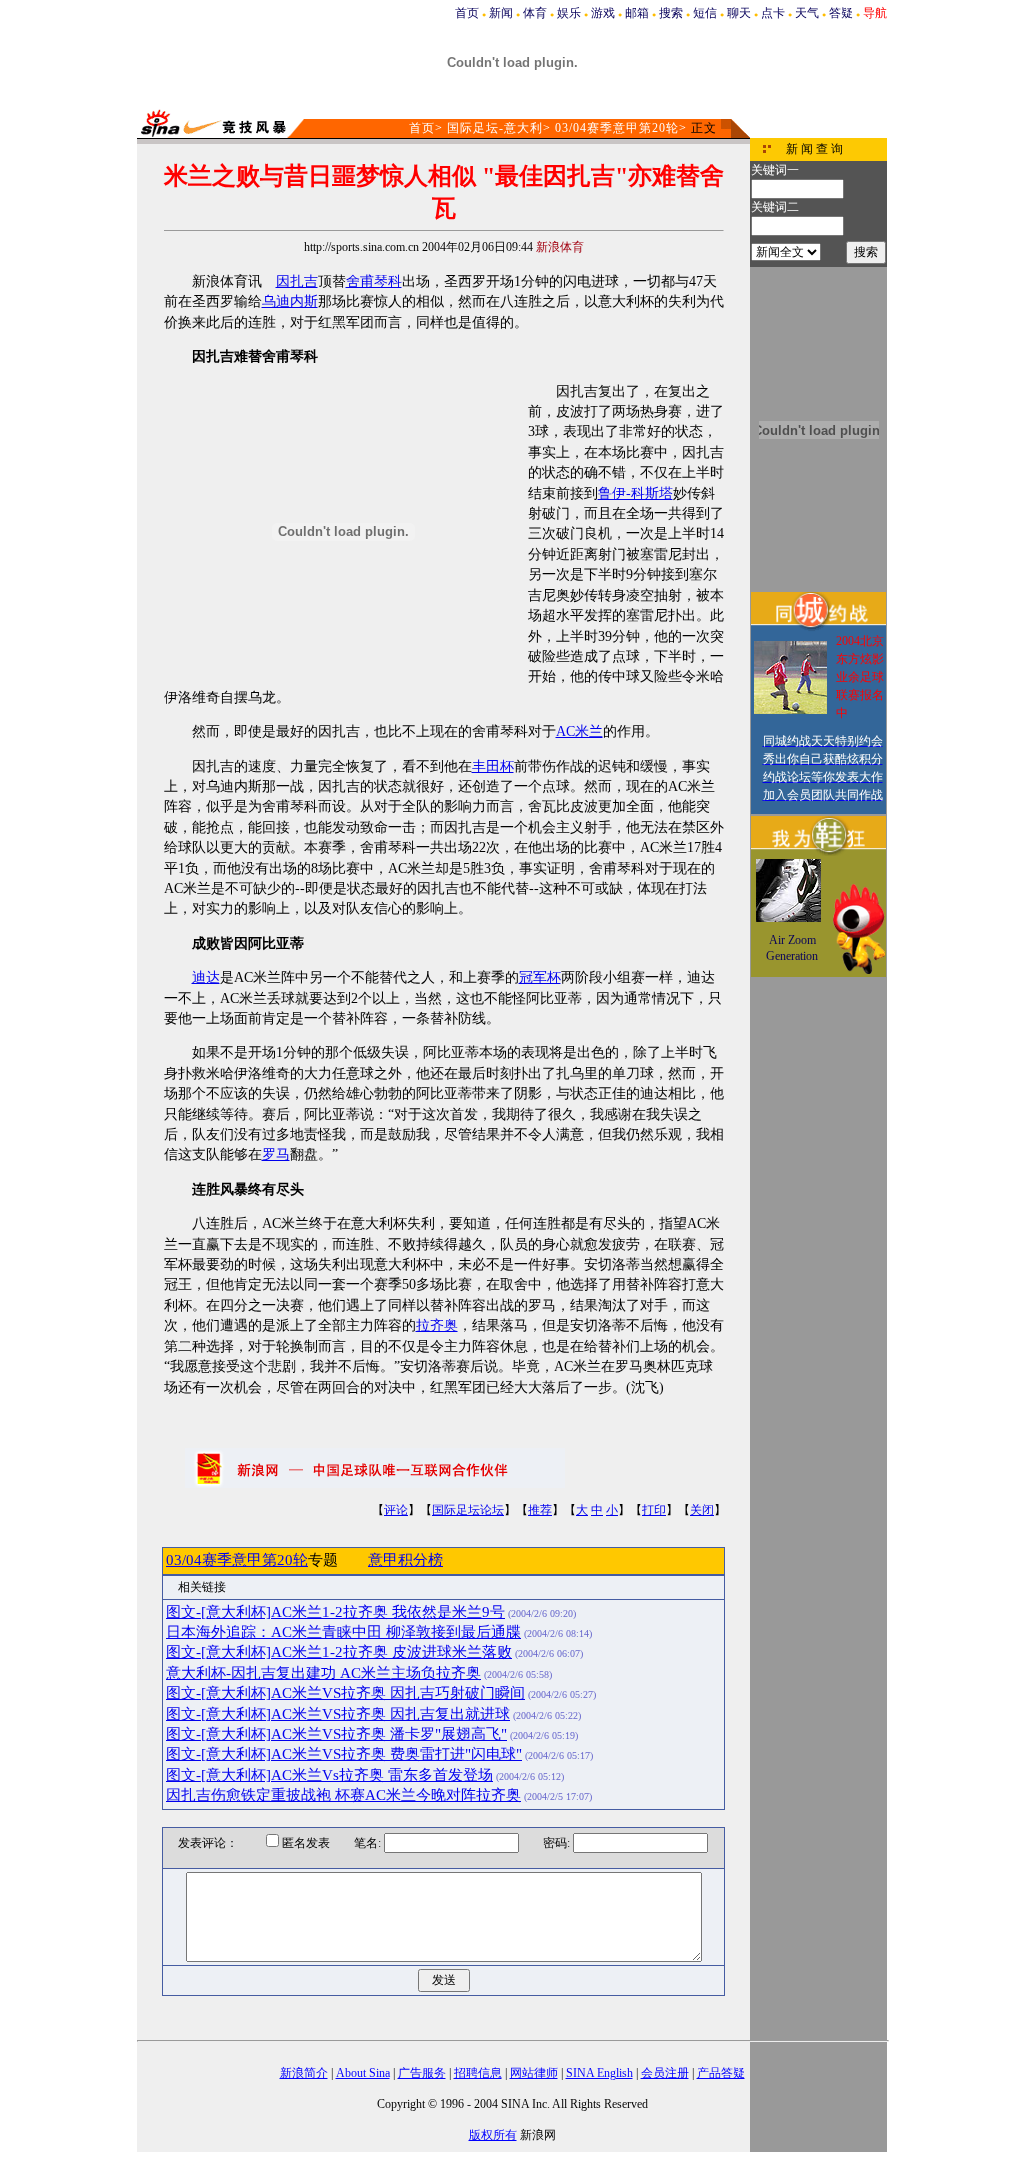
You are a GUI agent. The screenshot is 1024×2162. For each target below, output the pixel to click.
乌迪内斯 (290, 301)
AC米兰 (579, 731)
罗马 (276, 1154)
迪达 (206, 977)
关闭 (702, 1510)
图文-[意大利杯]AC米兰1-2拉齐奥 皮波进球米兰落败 (339, 1652)
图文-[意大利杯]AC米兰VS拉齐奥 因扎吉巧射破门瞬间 (345, 1693)
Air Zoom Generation (792, 948)
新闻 (501, 13)
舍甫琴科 (374, 281)
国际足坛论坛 (468, 1510)
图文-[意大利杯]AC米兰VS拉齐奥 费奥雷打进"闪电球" (344, 1754)
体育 (535, 13)
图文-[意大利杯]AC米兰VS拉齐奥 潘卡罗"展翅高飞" (336, 1734)
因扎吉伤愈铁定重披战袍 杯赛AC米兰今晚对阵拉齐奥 (343, 1795)
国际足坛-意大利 (495, 128)
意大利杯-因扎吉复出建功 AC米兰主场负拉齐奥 (323, 1673)
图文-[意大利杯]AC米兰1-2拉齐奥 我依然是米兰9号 (335, 1612)
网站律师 (534, 2073)
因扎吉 (297, 281)
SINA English (599, 2073)
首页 (467, 13)
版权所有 (493, 2135)
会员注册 (665, 2073)
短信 (705, 13)
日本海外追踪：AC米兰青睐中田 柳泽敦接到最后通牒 (343, 1632)
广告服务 (422, 2073)
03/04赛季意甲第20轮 (617, 128)
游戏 (603, 13)
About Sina (363, 2073)
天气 (807, 13)
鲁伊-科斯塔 (635, 493)
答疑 (841, 13)
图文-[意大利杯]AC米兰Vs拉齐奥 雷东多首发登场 (329, 1775)
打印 (654, 1510)
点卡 (773, 13)
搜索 (671, 13)
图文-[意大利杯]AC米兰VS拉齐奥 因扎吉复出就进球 (338, 1714)
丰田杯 (493, 766)
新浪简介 (304, 2073)
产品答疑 (721, 2073)
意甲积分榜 (405, 1560)
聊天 (739, 13)
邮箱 (637, 13)
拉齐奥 (437, 1325)
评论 (396, 1510)
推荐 (540, 1510)
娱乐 (569, 13)
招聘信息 (478, 2073)
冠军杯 (540, 977)
